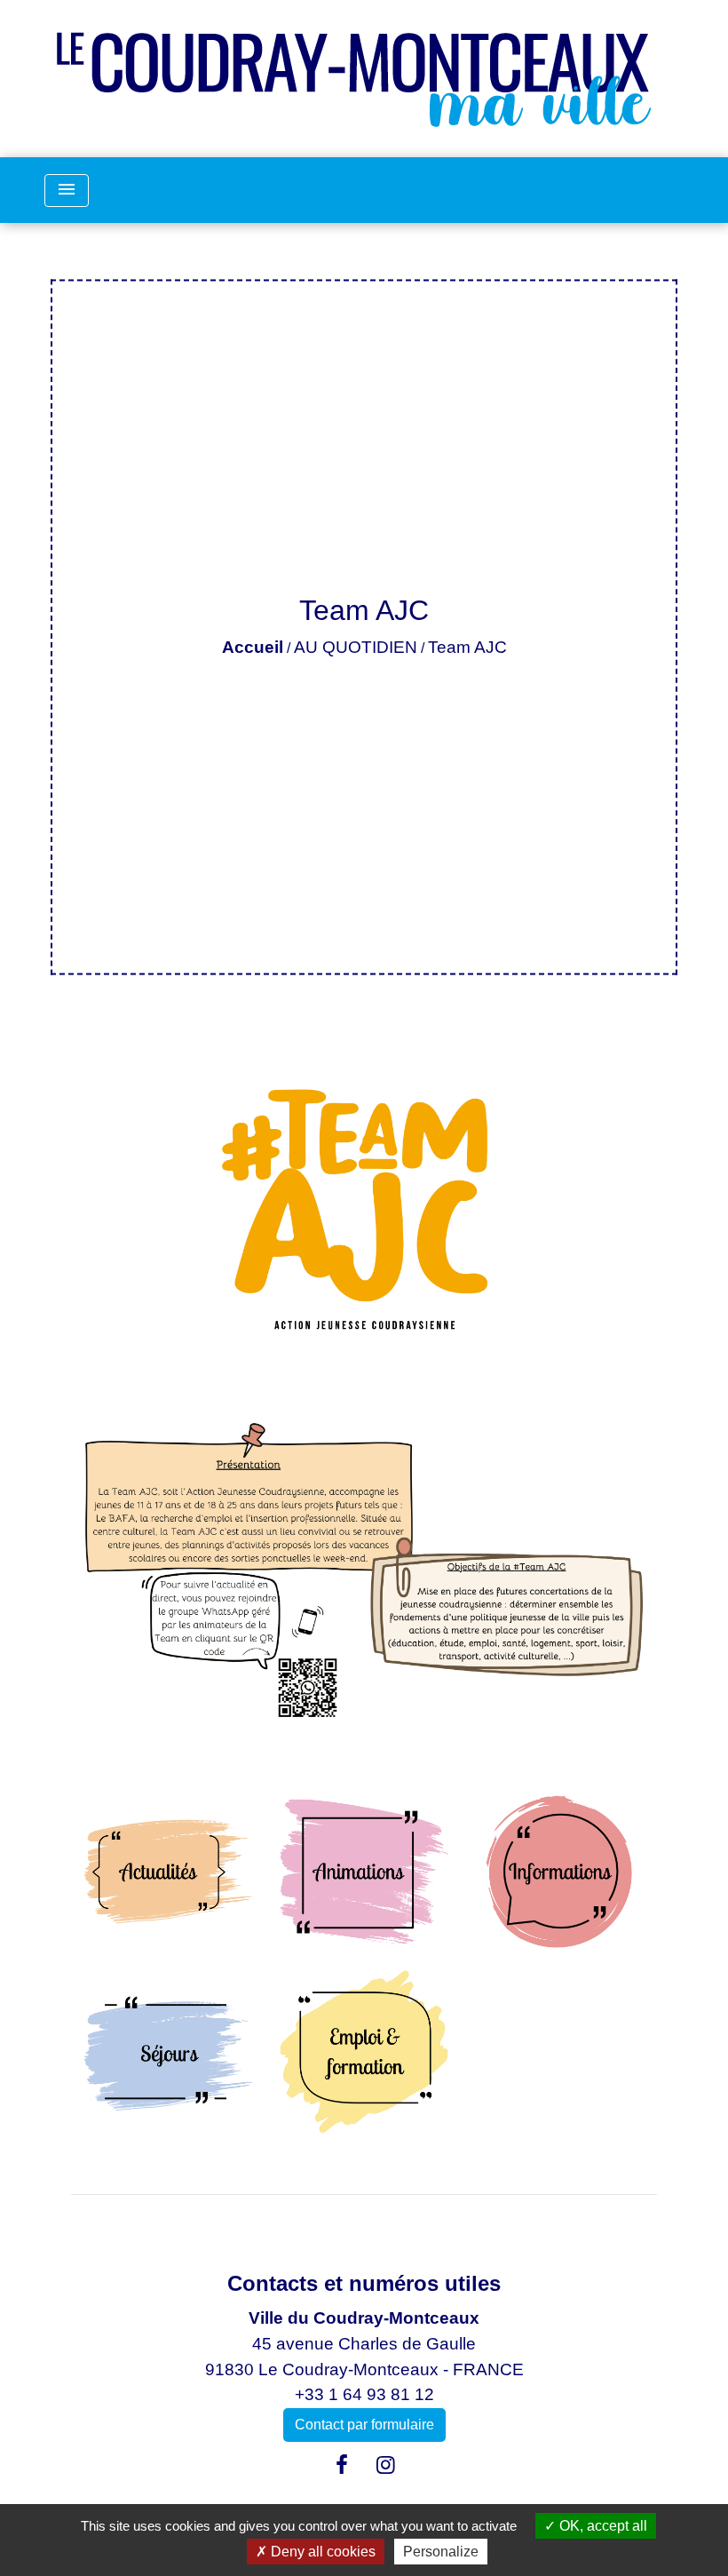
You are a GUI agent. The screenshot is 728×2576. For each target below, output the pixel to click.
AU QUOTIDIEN (356, 647)
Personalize (441, 2552)
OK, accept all (601, 2526)
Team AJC (467, 647)
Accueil (253, 647)
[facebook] (342, 2465)
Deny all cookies (321, 2552)
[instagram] (386, 2465)
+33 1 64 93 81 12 (364, 2394)
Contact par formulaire (364, 2425)
